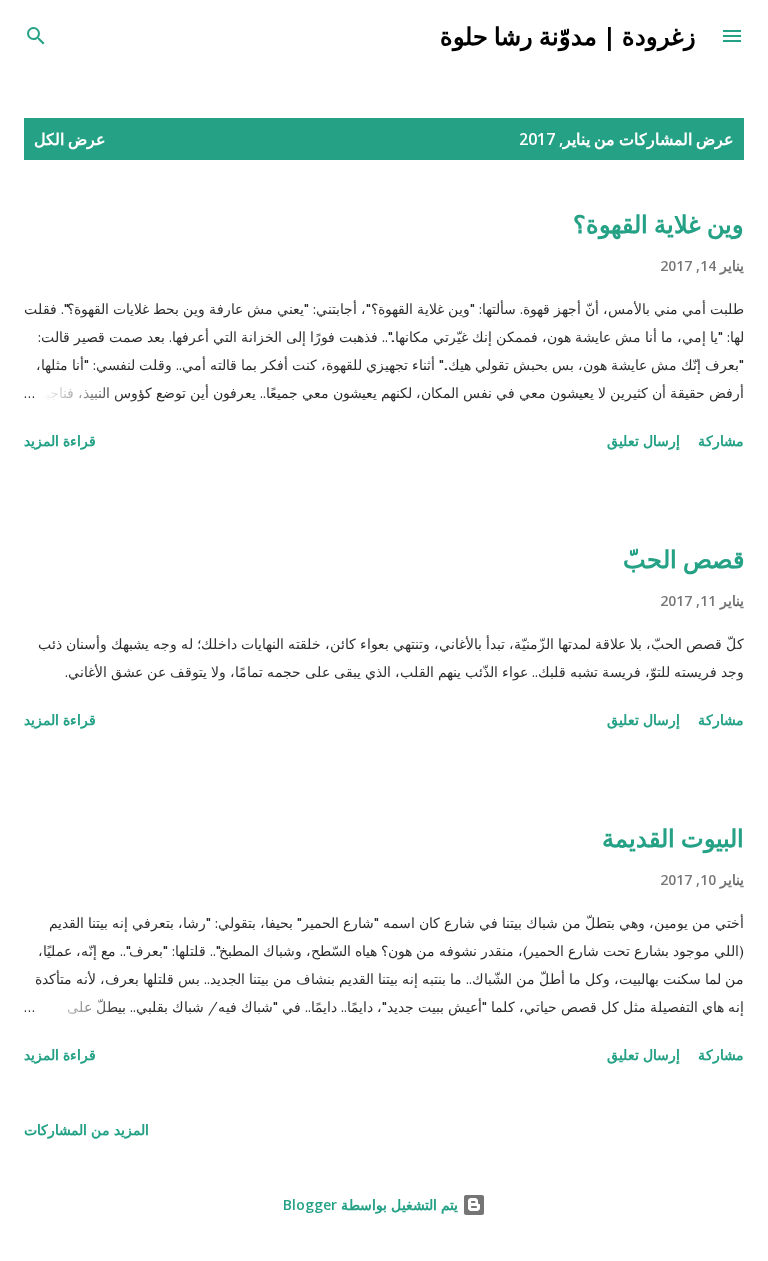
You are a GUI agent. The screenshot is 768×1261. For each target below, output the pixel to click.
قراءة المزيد (60, 440)
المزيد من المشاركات (86, 1129)
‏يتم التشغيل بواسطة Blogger (372, 1204)
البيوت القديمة (673, 837)
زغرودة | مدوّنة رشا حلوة (568, 35)
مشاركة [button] (721, 440)
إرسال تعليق (643, 440)
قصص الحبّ (683, 558)
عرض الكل (70, 139)
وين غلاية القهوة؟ (658, 223)
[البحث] (36, 36)
